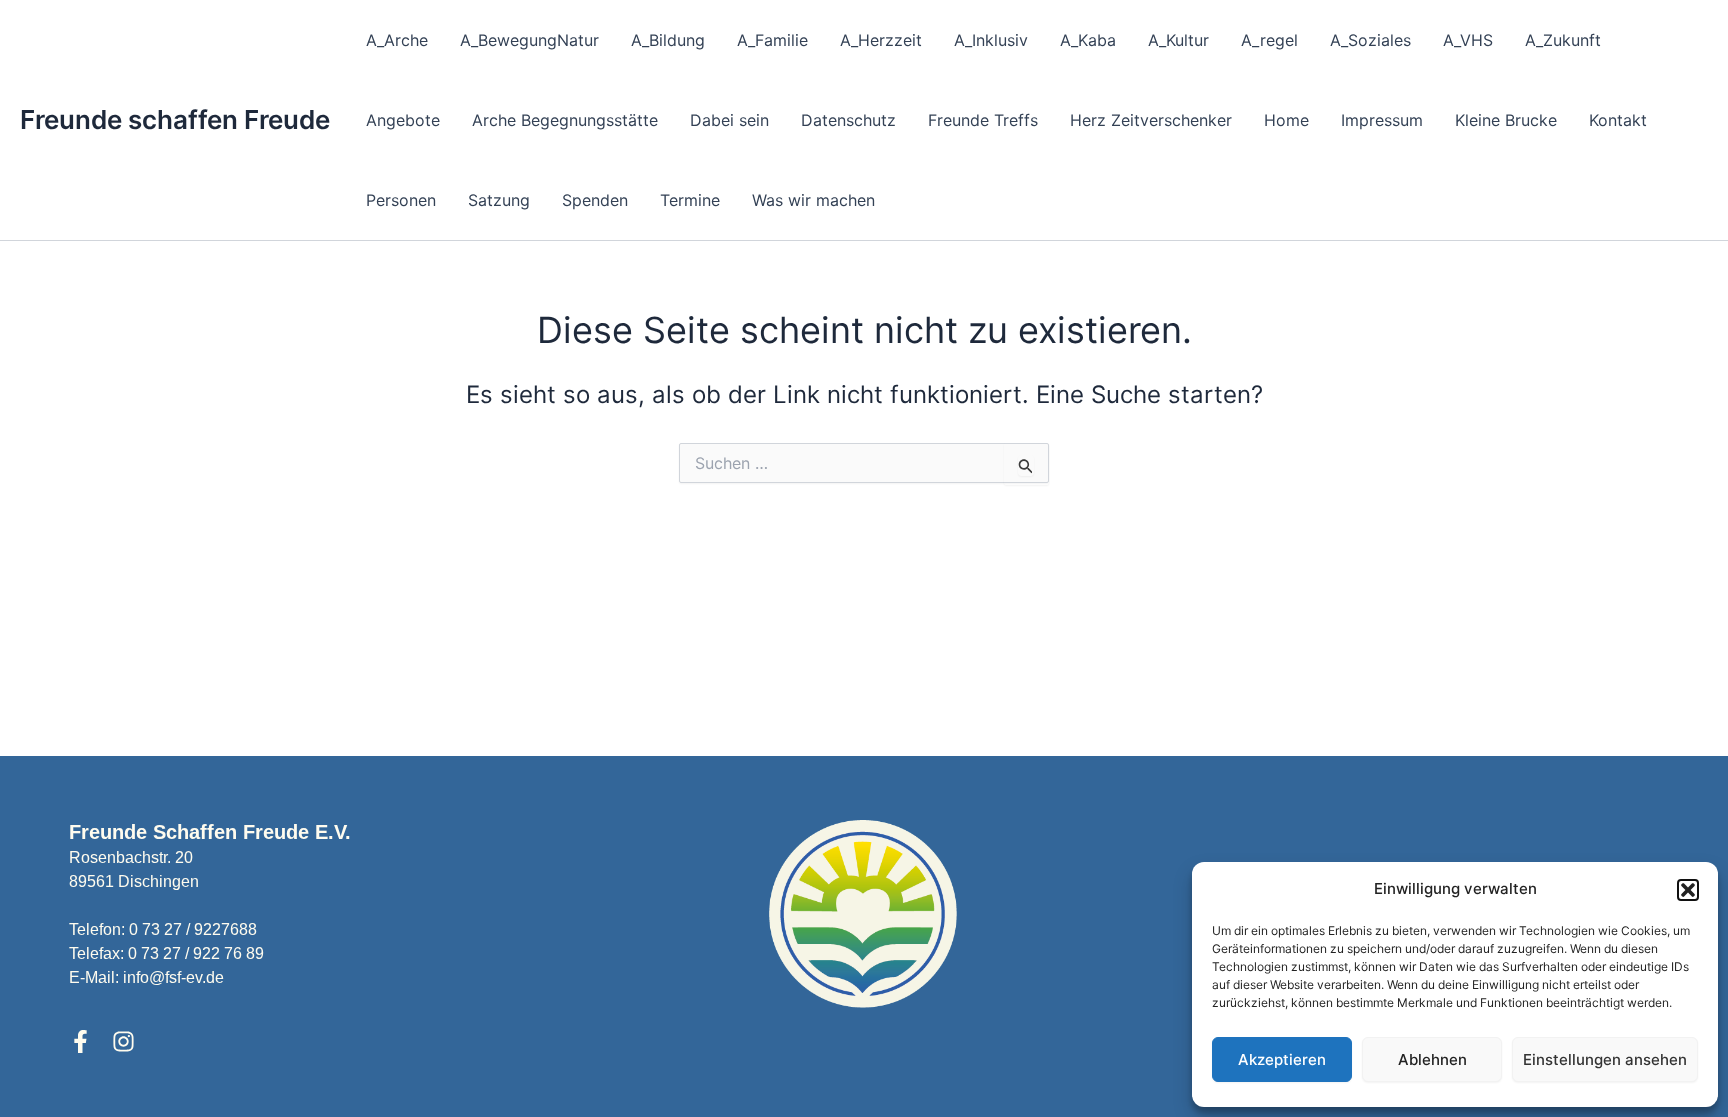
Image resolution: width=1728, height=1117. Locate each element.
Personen (401, 200)
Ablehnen (1432, 1059)
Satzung (499, 200)
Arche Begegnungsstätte (565, 120)
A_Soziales (1370, 40)
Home (1286, 120)
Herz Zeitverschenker (1151, 120)
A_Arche (397, 40)
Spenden (595, 200)
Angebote (403, 120)
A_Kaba (1088, 40)
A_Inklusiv (991, 40)
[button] (1688, 890)
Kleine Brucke (1506, 120)
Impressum (1382, 120)
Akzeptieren (1282, 1059)
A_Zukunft (1563, 40)
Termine (690, 200)
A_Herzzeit (881, 40)
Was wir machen (813, 200)
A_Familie (772, 40)
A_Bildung (668, 40)
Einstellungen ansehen (1605, 1059)
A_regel (1269, 40)
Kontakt (1618, 120)
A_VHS (1468, 40)
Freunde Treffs (983, 120)
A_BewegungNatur (529, 40)
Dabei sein (729, 120)
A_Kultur (1178, 40)
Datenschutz (848, 120)
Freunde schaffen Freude (175, 119)
